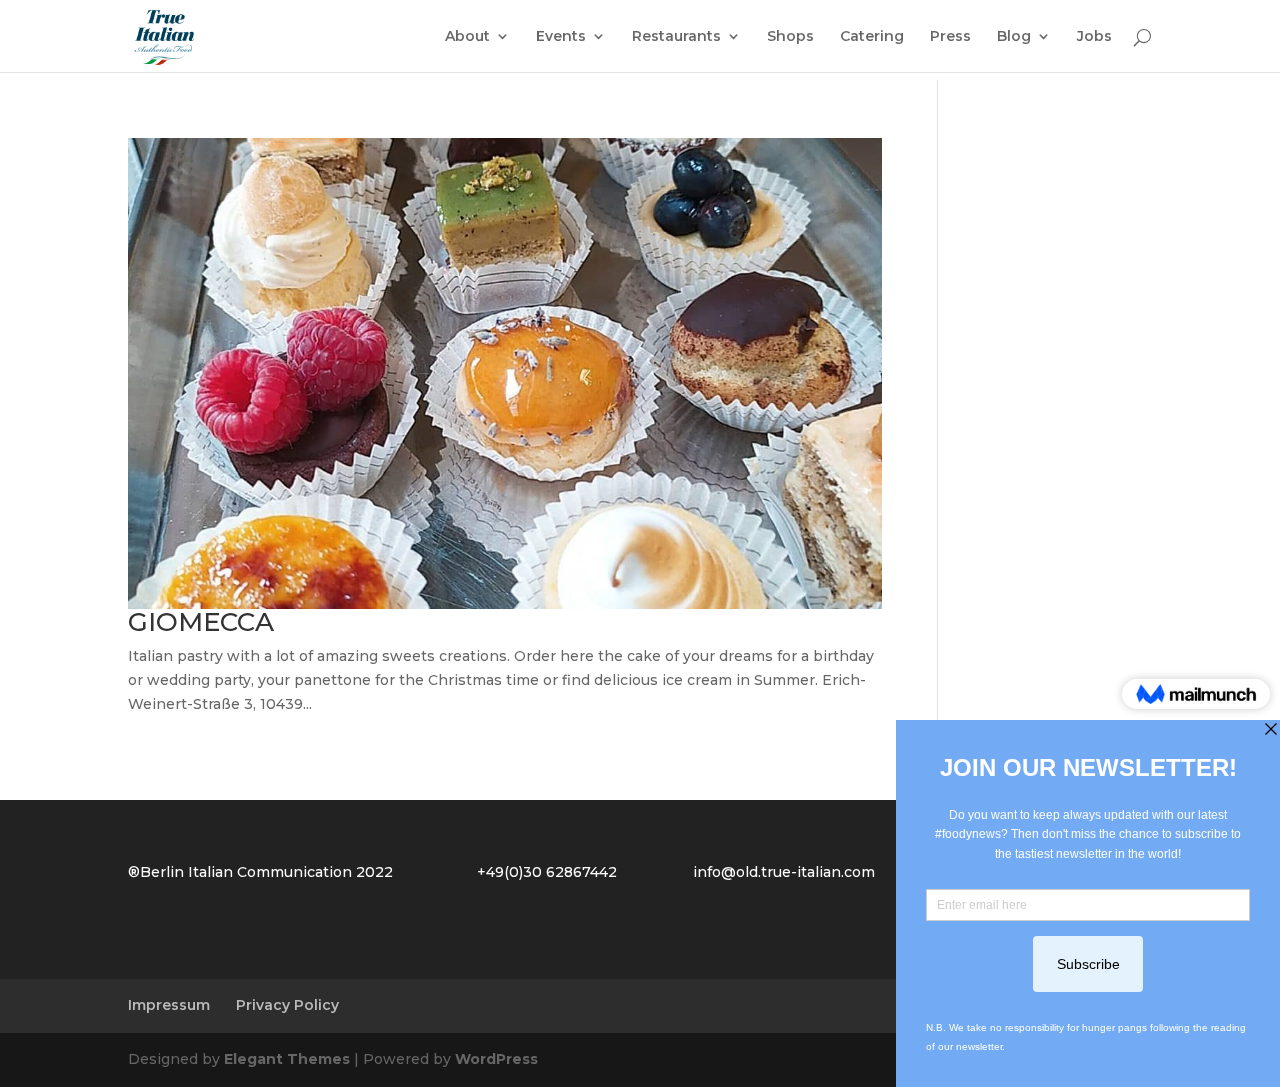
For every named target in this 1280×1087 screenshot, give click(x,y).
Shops (790, 37)
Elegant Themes (287, 1059)
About (467, 37)
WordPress (496, 1059)
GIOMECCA (201, 622)
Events (561, 37)
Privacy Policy (287, 1005)
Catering (872, 37)
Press (950, 37)
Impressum (169, 1005)
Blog (1014, 37)
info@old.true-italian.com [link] (784, 872)
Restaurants (676, 37)
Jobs (1094, 37)
